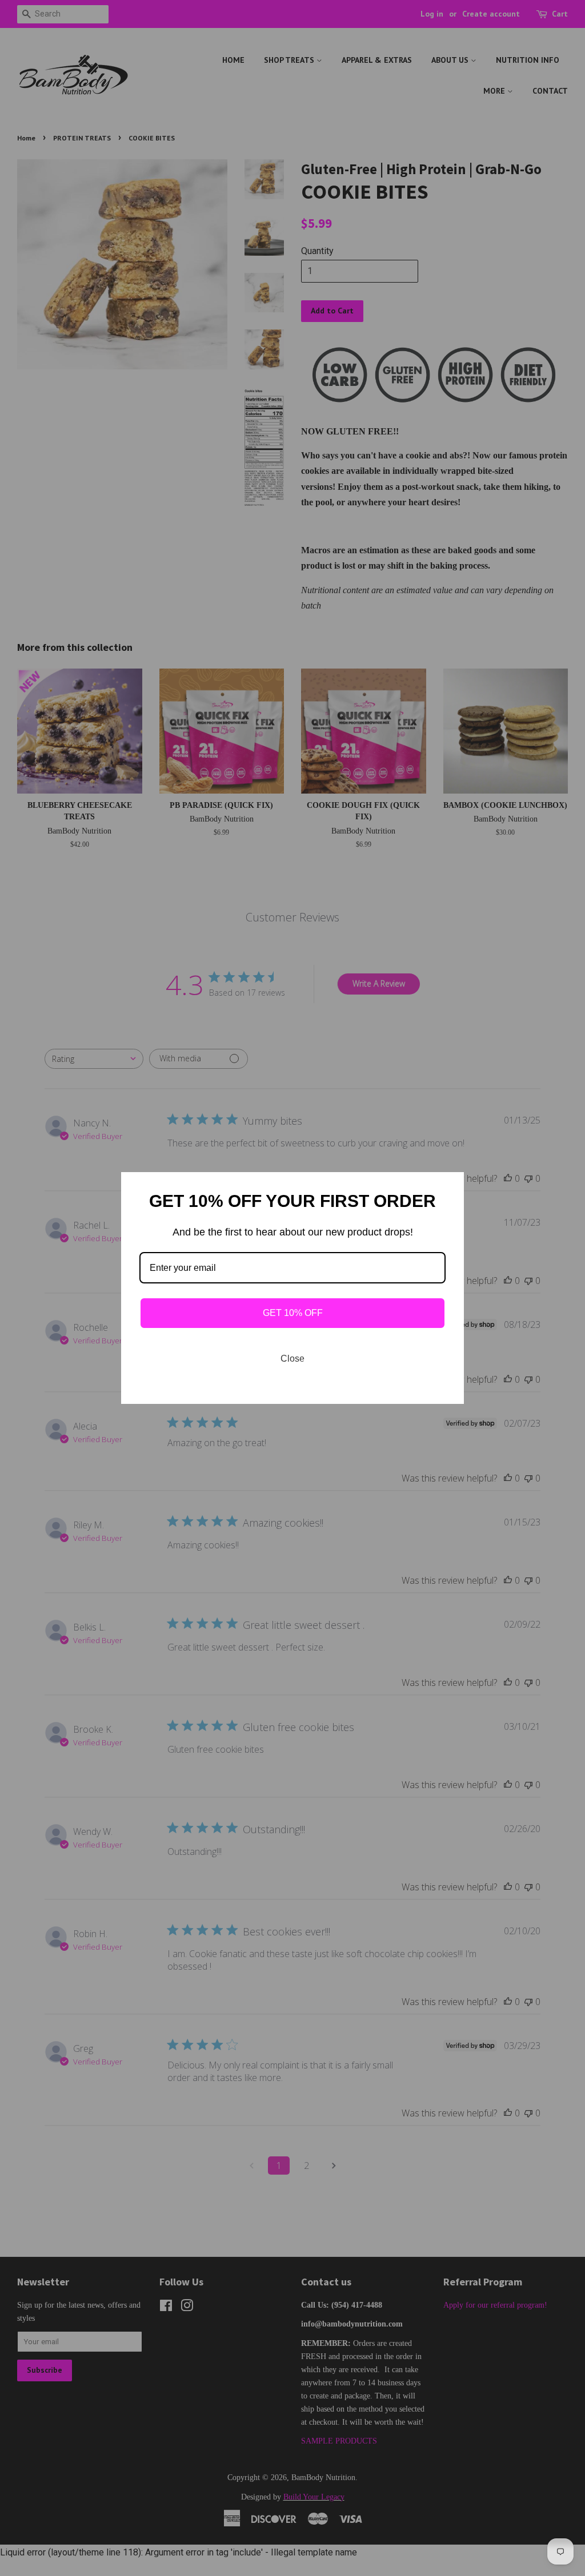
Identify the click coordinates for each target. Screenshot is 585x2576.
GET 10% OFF (293, 1313)
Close (292, 1359)
